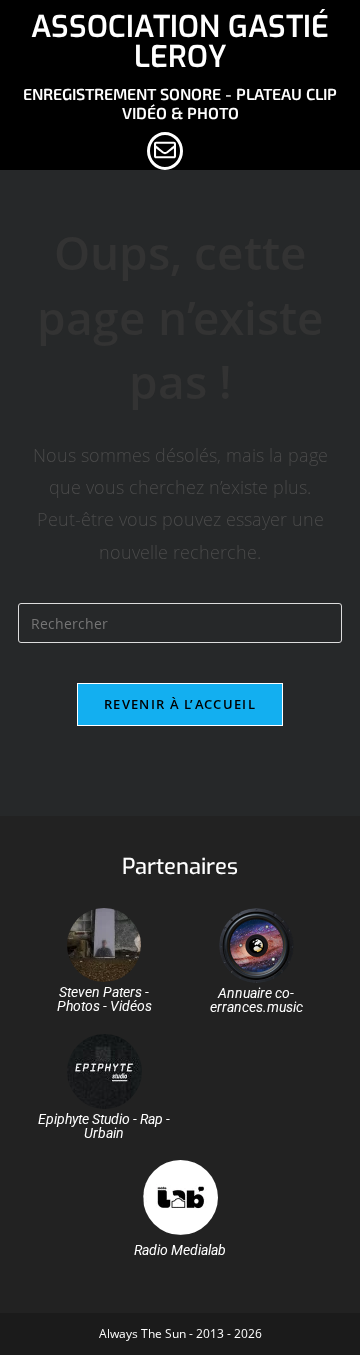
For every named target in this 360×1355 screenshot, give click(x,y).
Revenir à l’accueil (180, 704)
